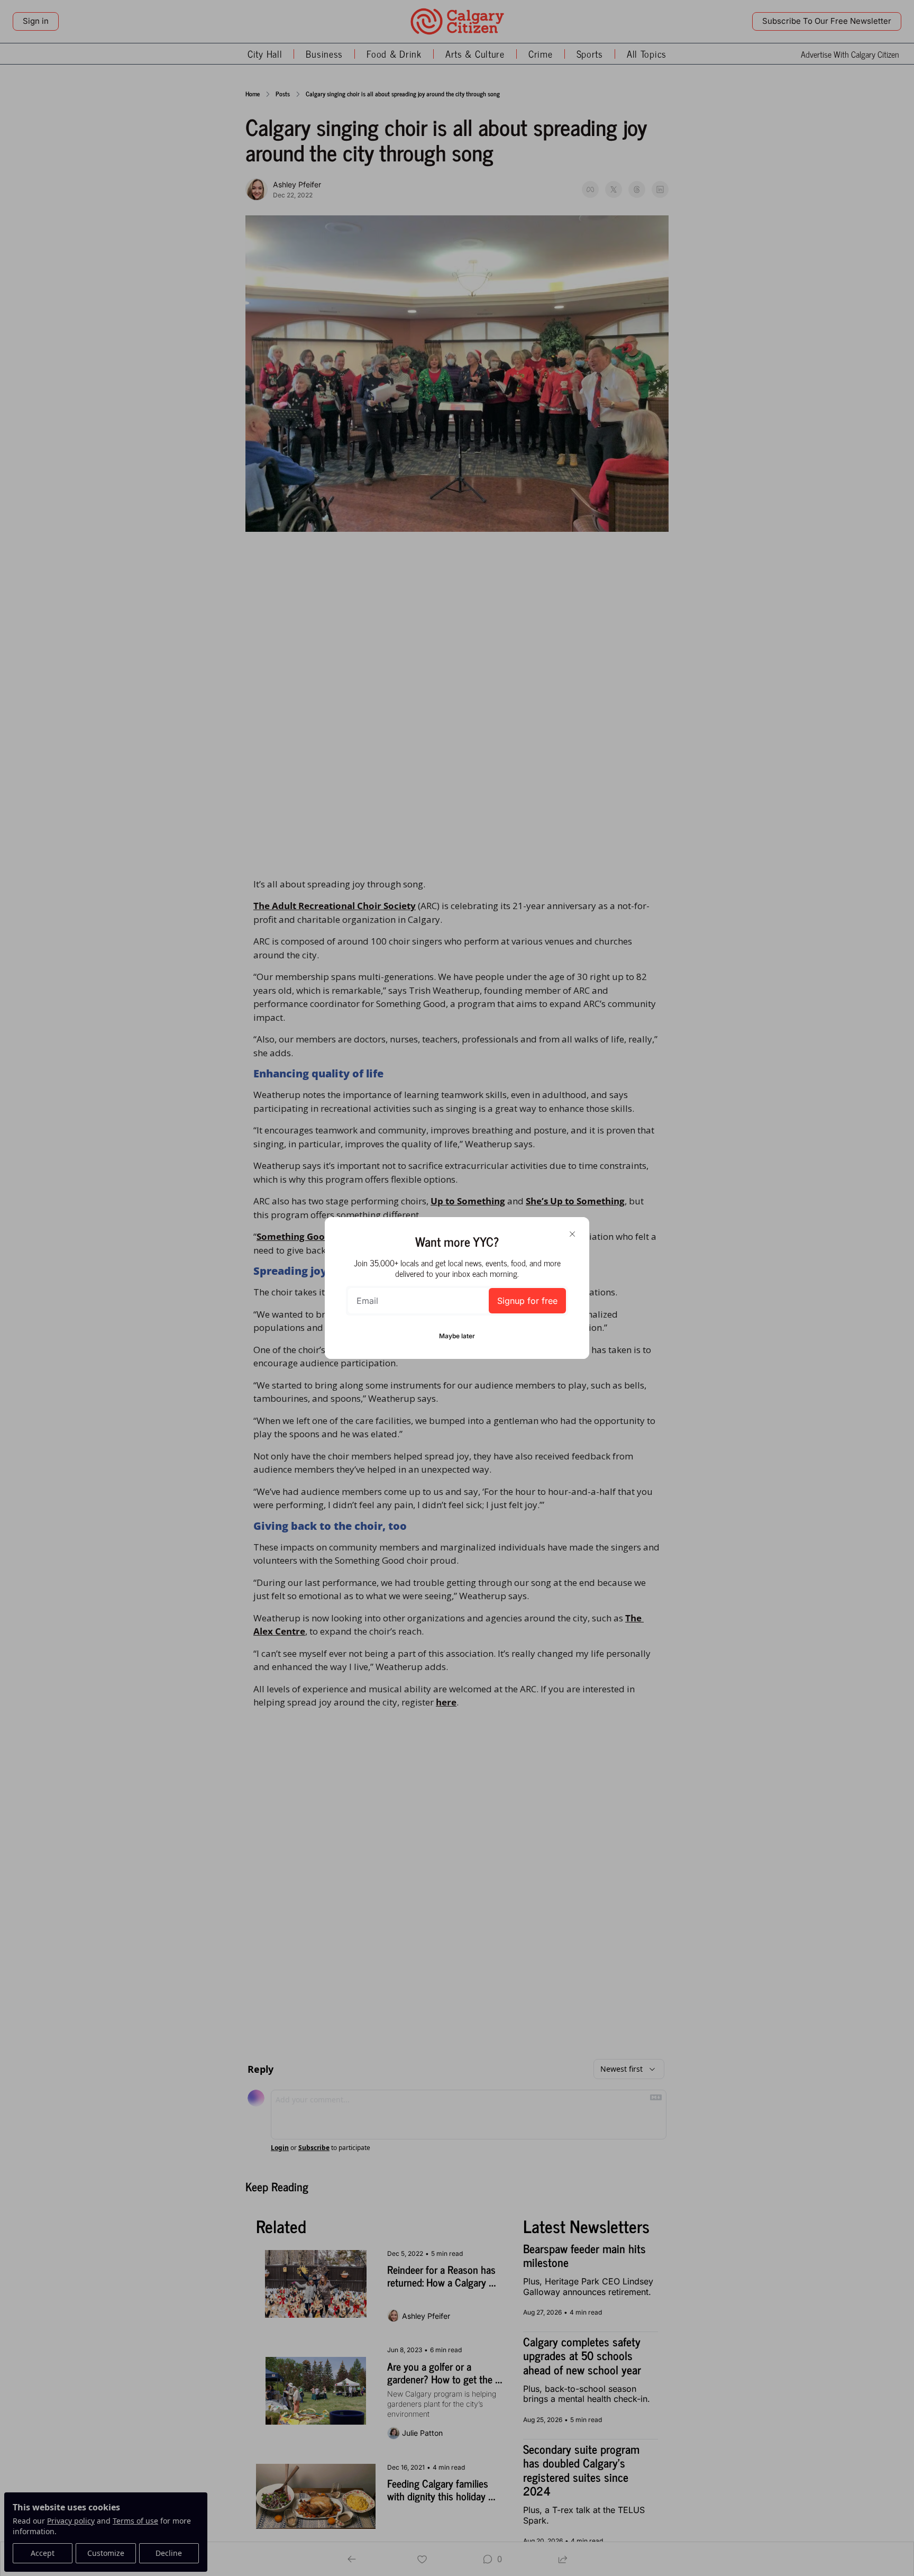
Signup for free (527, 1301)
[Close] (572, 1234)
